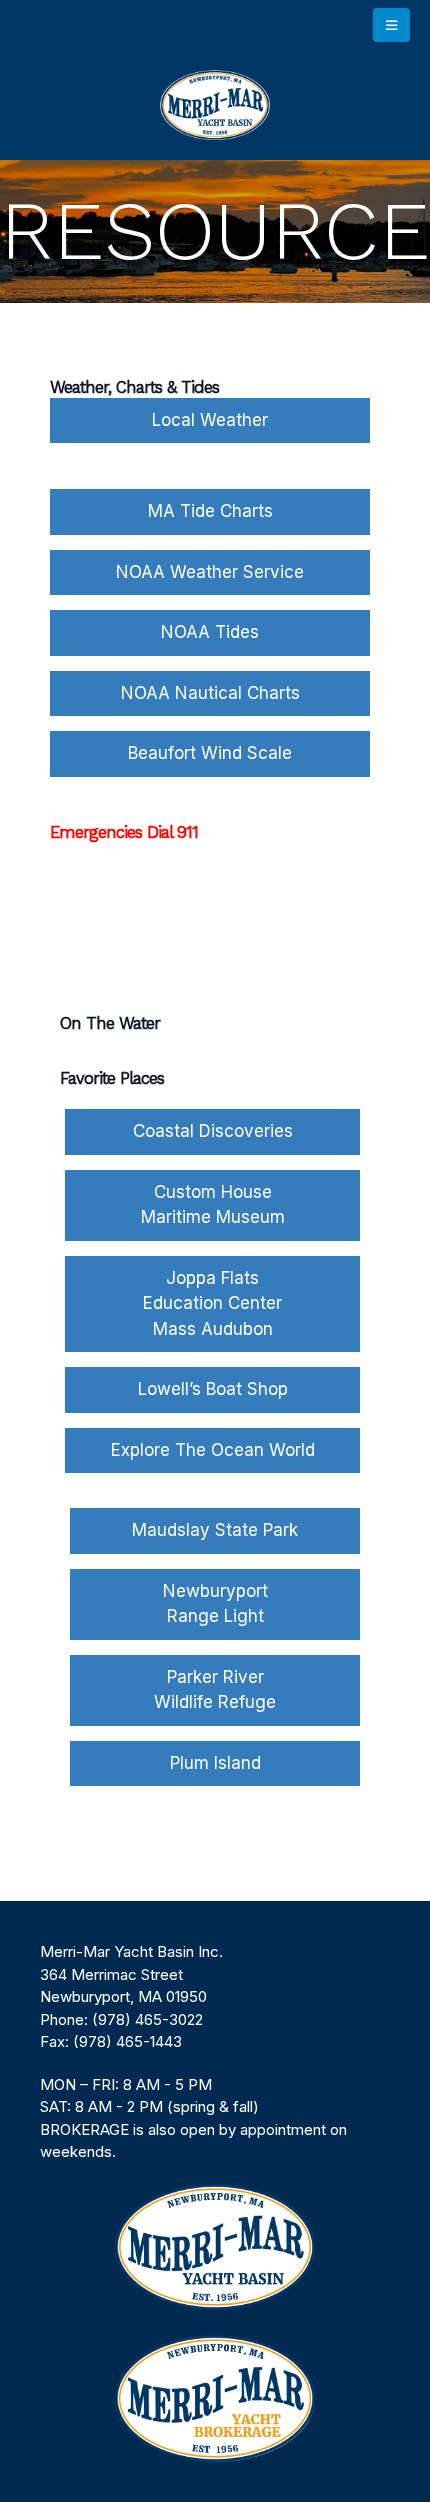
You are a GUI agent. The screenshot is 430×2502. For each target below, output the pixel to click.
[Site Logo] (215, 105)
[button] (391, 25)
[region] (215, 2201)
